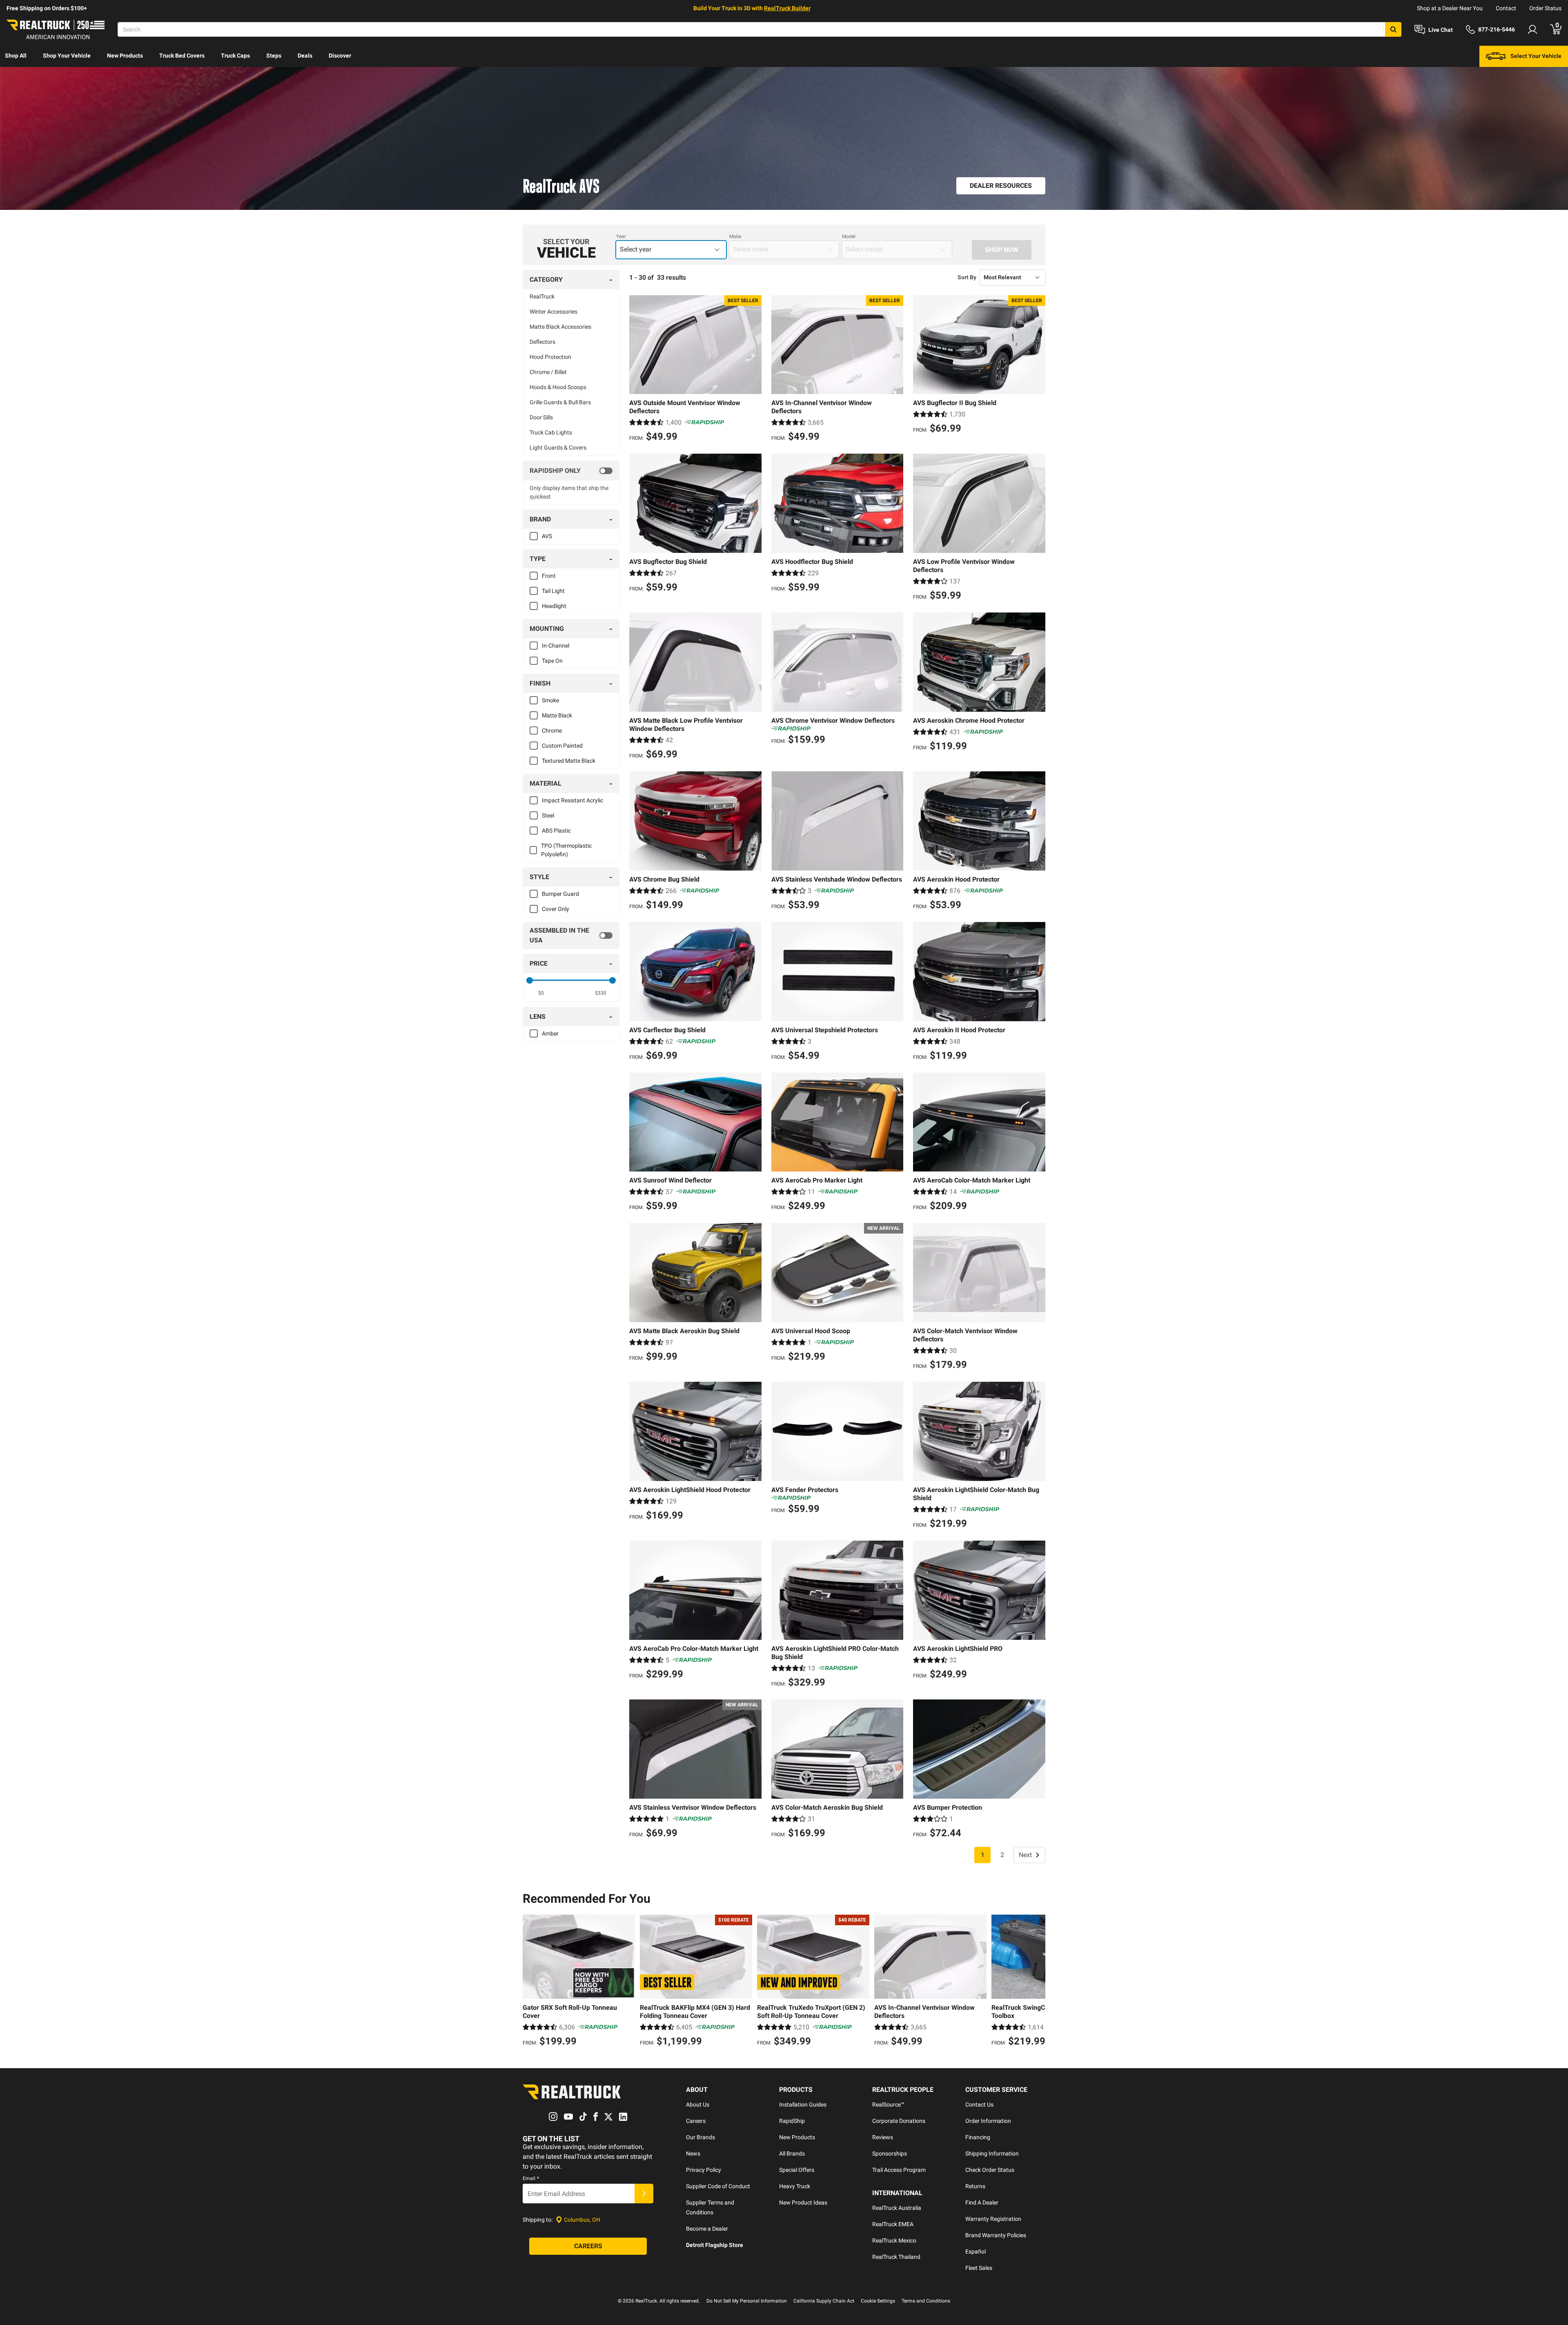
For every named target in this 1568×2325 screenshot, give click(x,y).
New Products (125, 56)
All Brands (792, 2154)
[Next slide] (1037, 1982)
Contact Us (979, 2105)
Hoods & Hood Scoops (558, 387)
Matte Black (557, 715)
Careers (696, 2121)
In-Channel (556, 646)
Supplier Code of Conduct (718, 2186)
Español (976, 2252)
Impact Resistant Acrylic (572, 800)
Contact (1506, 8)
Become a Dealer (707, 2229)
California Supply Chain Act (824, 2301)
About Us (698, 2105)
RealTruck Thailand (896, 2257)
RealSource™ (888, 2105)
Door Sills (541, 417)
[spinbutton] (541, 993)
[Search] (1393, 29)
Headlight (554, 606)
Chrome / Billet (548, 372)
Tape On (552, 661)
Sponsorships (890, 2154)
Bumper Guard (560, 894)
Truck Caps (235, 56)
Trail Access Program (899, 2170)
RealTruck (542, 296)
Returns (975, 2186)
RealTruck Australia (897, 2208)
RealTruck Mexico (894, 2240)
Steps (274, 56)
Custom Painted (562, 746)
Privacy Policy (704, 2170)
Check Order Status (990, 2170)
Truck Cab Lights (551, 432)
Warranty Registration (993, 2219)
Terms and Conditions (926, 2301)
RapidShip (792, 2121)
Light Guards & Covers (558, 448)
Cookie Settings (878, 2301)
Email (531, 2178)
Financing (978, 2137)
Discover (340, 56)
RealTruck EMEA (893, 2224)
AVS (547, 536)
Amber (550, 1033)
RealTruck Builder (787, 8)
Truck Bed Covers (182, 56)
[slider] (530, 980)
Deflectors (542, 342)
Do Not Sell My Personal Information (747, 2301)
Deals (305, 56)
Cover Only (556, 909)
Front (549, 576)
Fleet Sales (979, 2268)
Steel (548, 815)
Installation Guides (803, 2105)
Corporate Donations (899, 2121)
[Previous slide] (531, 1982)
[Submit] (644, 2194)
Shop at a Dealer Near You (1450, 8)
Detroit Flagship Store (715, 2245)
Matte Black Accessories (560, 327)
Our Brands (700, 2137)
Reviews (883, 2137)
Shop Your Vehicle (67, 56)
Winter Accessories (553, 312)
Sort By (967, 277)
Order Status (1545, 8)
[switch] (571, 471)
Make (735, 236)
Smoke (550, 700)
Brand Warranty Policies (996, 2235)
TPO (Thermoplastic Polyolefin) (566, 850)
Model (849, 236)
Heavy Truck (795, 2186)
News (693, 2154)
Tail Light (553, 591)
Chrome (552, 730)
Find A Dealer (982, 2203)
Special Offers (797, 2170)
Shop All (16, 56)
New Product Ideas (803, 2203)
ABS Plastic (556, 831)
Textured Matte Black (569, 761)
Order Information (988, 2121)
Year (621, 236)
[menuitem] (16, 56)
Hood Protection (550, 357)
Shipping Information (992, 2154)
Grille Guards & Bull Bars (560, 402)
